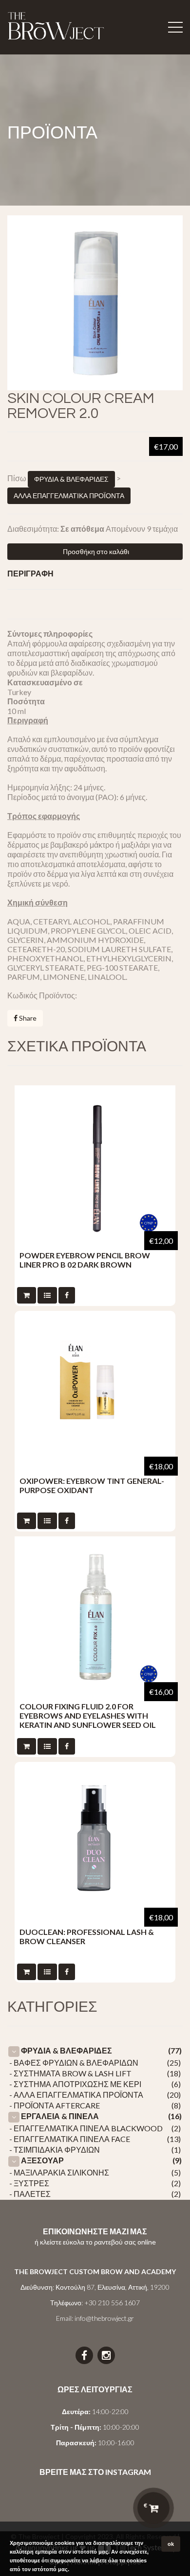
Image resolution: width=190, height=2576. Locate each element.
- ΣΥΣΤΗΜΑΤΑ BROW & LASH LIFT (70, 2073)
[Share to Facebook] (67, 1295)
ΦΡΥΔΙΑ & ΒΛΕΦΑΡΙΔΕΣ (71, 479)
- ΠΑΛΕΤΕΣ (30, 2194)
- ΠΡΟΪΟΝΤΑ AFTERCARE (55, 2105)
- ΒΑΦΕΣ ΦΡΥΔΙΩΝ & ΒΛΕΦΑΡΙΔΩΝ (74, 2063)
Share (27, 1018)
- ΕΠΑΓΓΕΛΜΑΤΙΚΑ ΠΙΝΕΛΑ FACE (70, 2139)
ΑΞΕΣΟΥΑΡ (42, 2160)
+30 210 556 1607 (112, 2303)
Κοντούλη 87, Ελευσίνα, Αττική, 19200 (113, 2287)
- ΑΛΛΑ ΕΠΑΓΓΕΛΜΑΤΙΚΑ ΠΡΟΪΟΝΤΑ (76, 2095)
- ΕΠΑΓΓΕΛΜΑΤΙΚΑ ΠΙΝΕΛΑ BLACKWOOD (86, 2128)
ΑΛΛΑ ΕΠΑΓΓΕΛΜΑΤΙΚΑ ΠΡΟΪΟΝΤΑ (69, 496)
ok (171, 2544)
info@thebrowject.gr (104, 2318)
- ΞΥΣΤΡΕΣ (29, 2183)
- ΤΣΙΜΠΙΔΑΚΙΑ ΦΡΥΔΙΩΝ (55, 2150)
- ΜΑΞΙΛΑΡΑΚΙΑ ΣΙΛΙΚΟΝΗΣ (59, 2172)
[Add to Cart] (27, 1295)
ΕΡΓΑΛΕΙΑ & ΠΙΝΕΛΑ (60, 2116)
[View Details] (47, 1295)
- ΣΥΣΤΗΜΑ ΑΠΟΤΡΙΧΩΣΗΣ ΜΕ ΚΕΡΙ (75, 2084)
